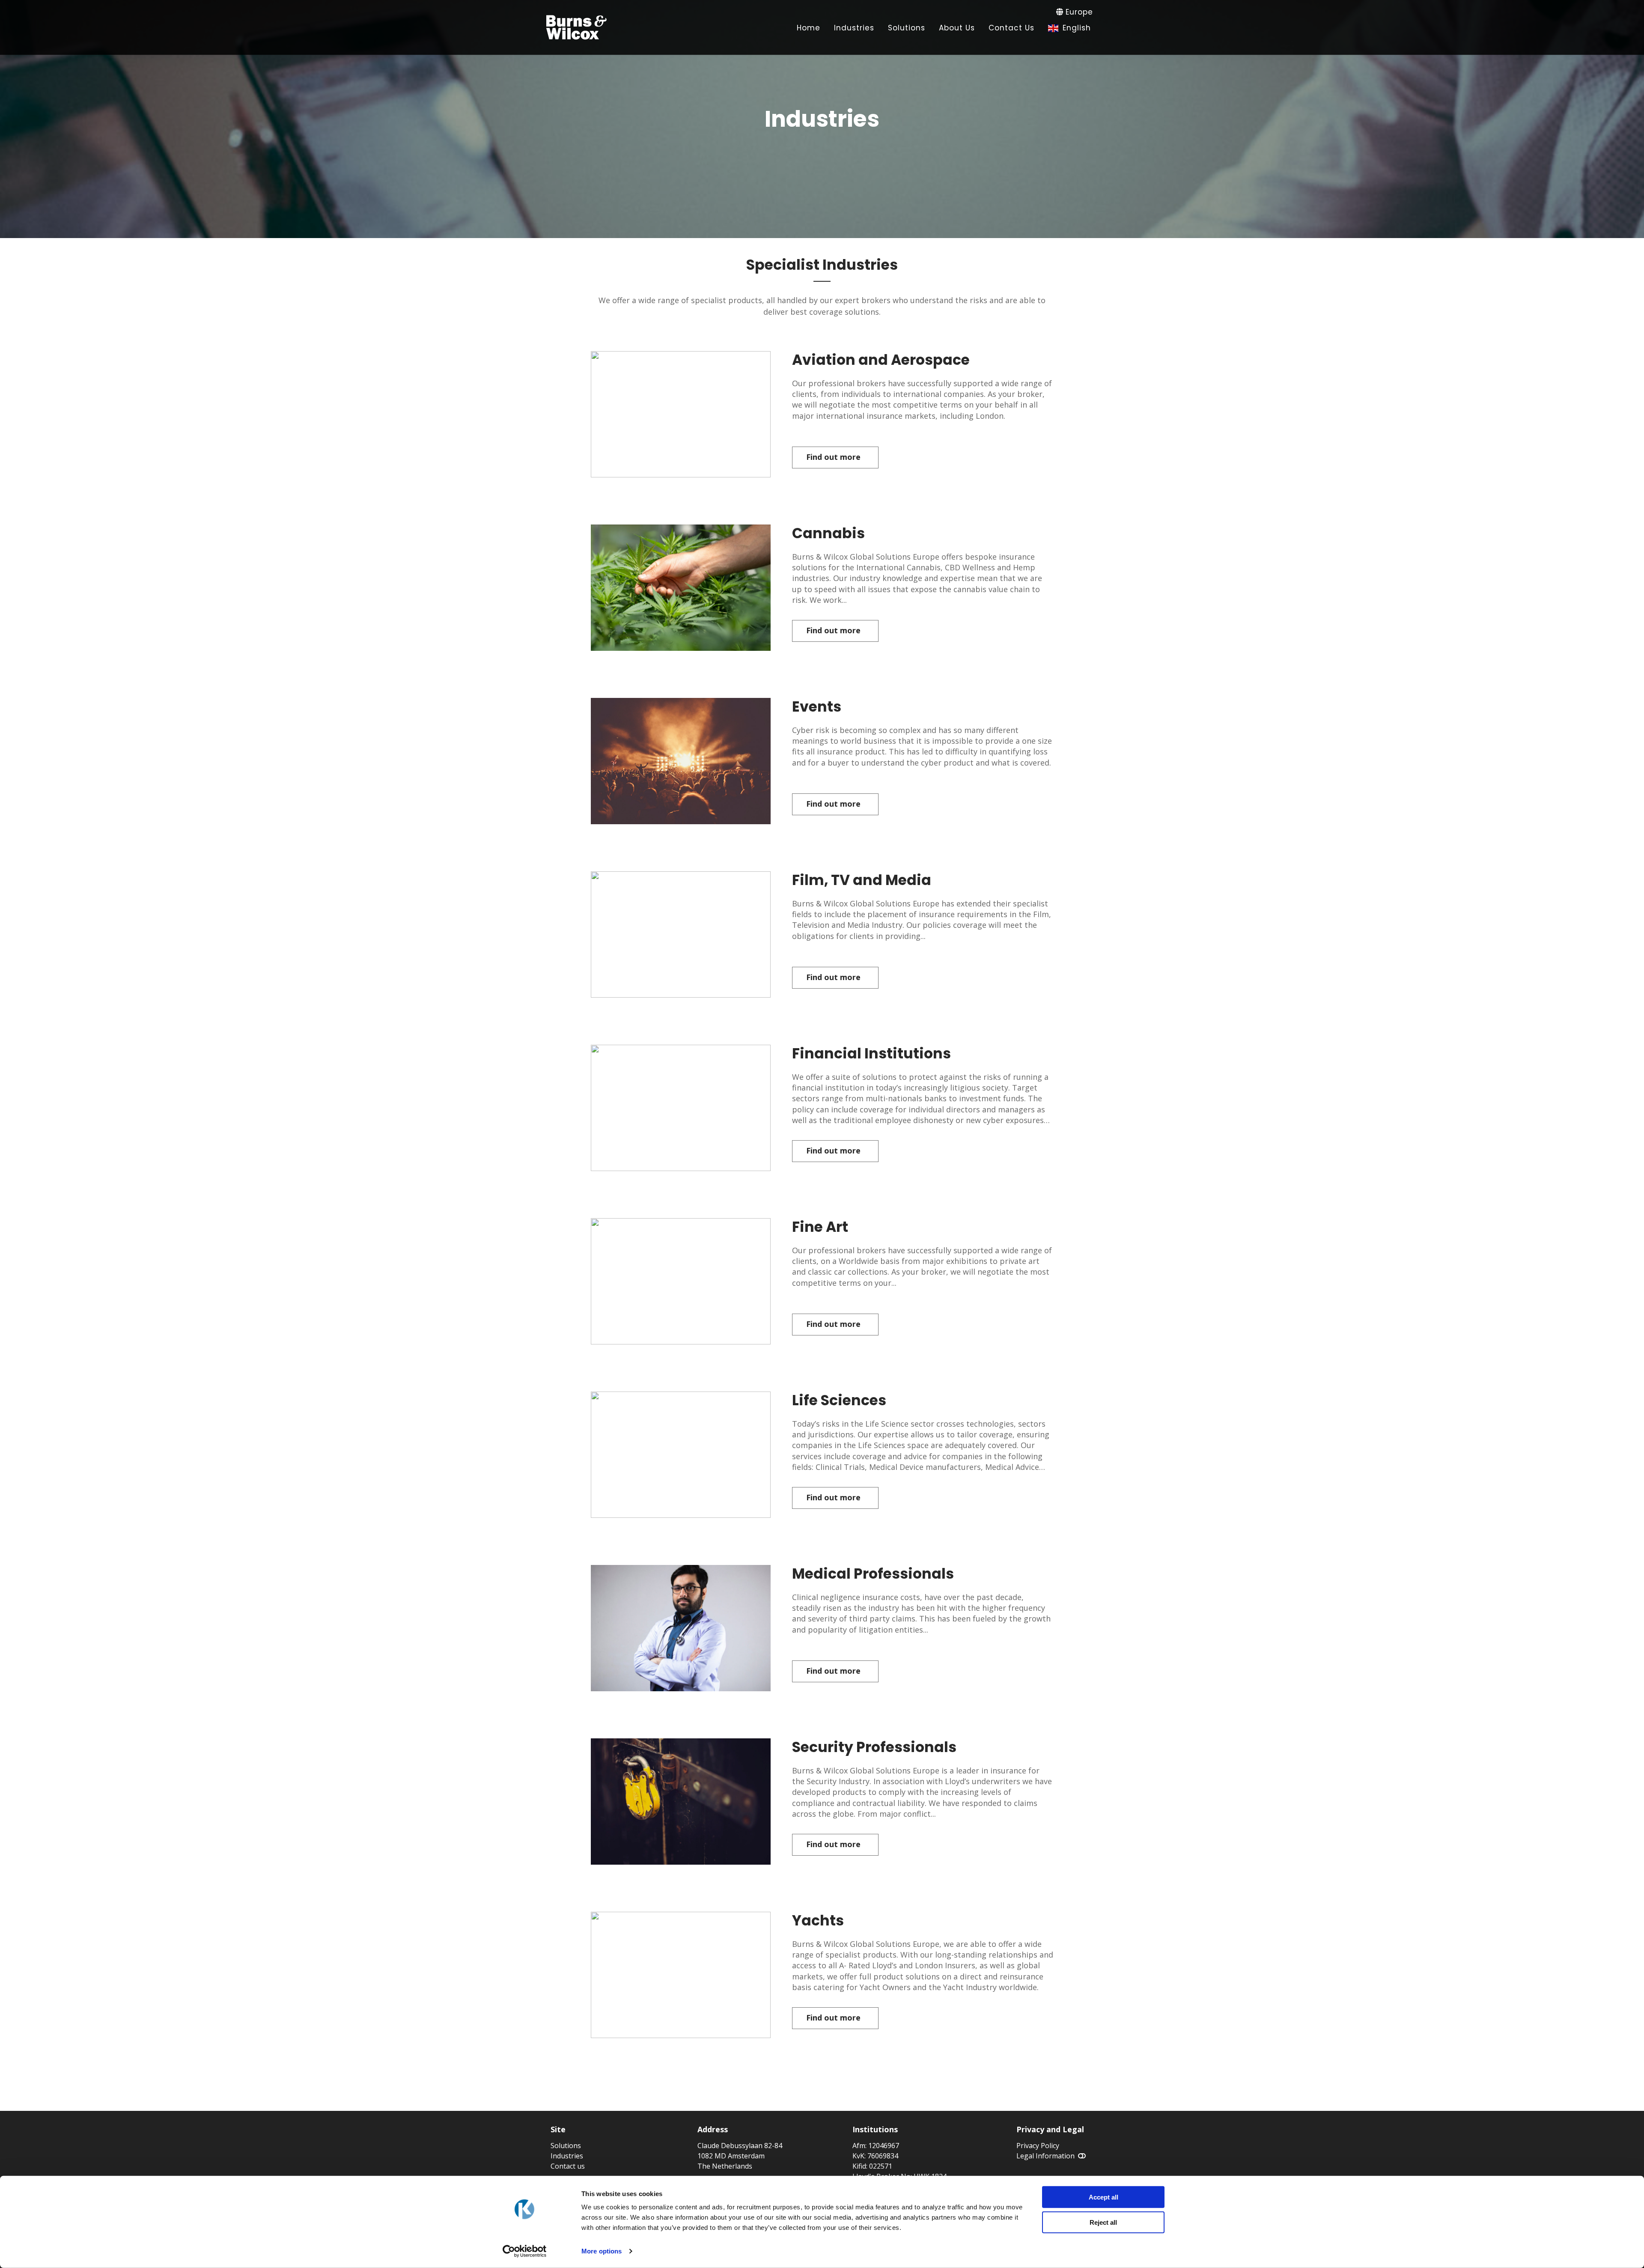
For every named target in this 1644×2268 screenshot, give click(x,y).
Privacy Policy (1038, 2146)
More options (602, 2251)
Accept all (1103, 2197)
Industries (567, 2156)
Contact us (568, 2166)
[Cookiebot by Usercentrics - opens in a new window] (525, 2251)
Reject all (1103, 2222)
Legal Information (1045, 2156)
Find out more (833, 457)
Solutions (566, 2146)
